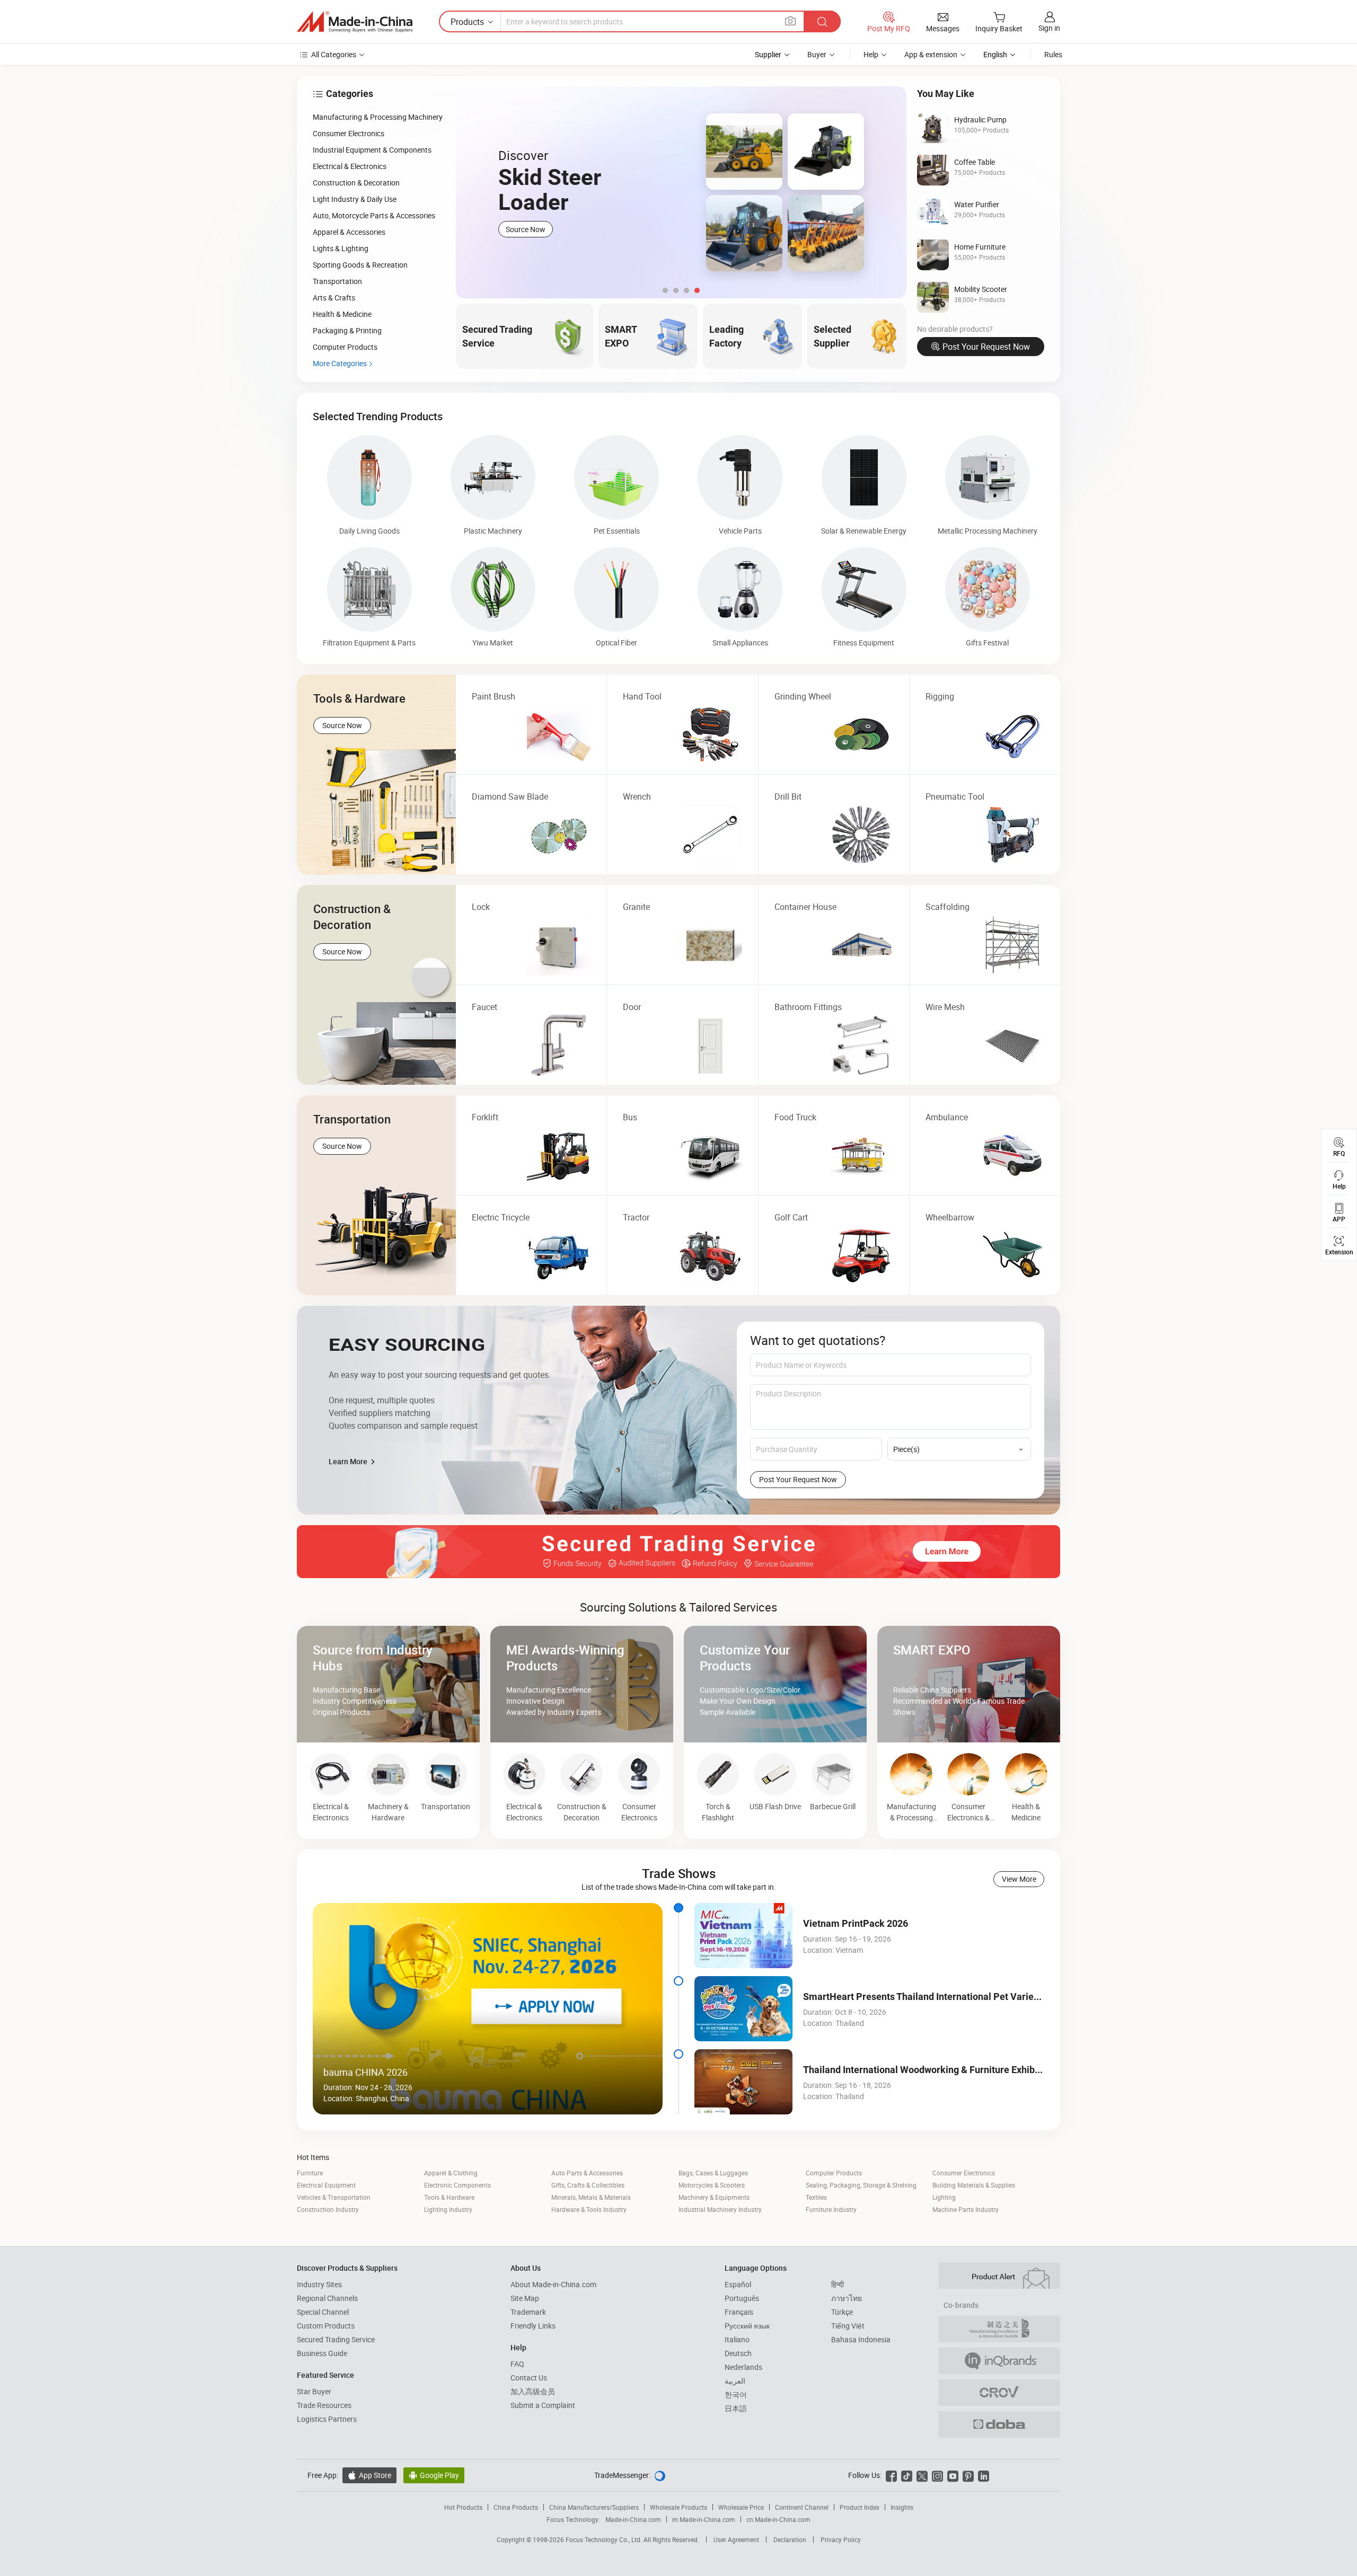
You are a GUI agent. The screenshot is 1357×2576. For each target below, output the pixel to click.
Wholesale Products (678, 2507)
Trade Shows (679, 1873)
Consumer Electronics (964, 2173)
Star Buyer (314, 2391)
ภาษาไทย (847, 2298)
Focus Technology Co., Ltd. (605, 2539)
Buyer (817, 54)
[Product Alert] (999, 2276)
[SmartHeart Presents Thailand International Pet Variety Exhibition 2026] (743, 2009)
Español (738, 2284)
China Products (516, 2507)
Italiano (737, 2339)
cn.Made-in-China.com (778, 2519)
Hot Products (463, 2507)
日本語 (736, 2408)
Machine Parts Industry (966, 2209)
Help (871, 54)
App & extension (931, 54)
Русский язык (747, 2326)
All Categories (334, 54)
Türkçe (842, 2312)
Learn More (349, 1461)
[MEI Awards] (999, 2329)
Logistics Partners (327, 2419)
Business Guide (322, 2353)
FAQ (517, 2364)
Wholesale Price (741, 2507)
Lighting (944, 2197)
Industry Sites (319, 2284)
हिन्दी (838, 2284)
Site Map (525, 2298)
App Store (369, 2475)
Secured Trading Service (336, 2339)
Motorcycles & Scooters (712, 2185)
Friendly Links (533, 2326)
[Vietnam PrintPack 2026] (743, 1936)
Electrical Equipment (326, 2185)
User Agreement (736, 2539)
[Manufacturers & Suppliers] (355, 22)
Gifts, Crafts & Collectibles (588, 2185)
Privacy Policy (841, 2539)
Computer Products (834, 2173)
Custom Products (326, 2326)
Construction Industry (328, 2209)
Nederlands (743, 2367)
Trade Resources (324, 2405)
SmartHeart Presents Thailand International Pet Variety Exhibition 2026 (956, 1997)
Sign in (1049, 28)
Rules (1053, 54)
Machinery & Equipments (714, 2197)
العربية (735, 2381)
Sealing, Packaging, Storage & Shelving (861, 2185)
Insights (902, 2507)
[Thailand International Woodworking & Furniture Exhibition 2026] (743, 2082)
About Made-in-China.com (553, 2284)
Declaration (790, 2539)
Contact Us (529, 2378)
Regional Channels (327, 2298)
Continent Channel (802, 2507)
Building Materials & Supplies (974, 2185)
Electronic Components (457, 2185)
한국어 (736, 2394)
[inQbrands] (999, 2361)
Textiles (816, 2197)
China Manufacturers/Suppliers (594, 2507)
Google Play (434, 2475)
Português (742, 2298)
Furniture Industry (831, 2209)
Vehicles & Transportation (334, 2197)
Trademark (528, 2312)
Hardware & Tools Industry (589, 2209)
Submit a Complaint (543, 2405)
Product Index (860, 2507)
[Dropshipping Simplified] (999, 2424)
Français (739, 2312)
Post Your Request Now (986, 347)
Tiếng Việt (848, 2326)
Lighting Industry (448, 2209)
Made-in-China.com (633, 2519)
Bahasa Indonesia (861, 2339)
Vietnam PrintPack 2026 (856, 1923)
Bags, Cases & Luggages (713, 2173)
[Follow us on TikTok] (907, 2475)
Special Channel (323, 2312)
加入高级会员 (533, 2391)
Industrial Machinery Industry (720, 2209)
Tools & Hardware (449, 2197)
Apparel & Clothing (451, 2173)
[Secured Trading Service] (678, 1552)
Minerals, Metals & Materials (591, 2197)
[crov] (999, 2393)
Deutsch (738, 2353)
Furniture (310, 2173)
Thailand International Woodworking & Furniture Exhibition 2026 (940, 2070)
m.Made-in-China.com (704, 2519)
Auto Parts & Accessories (587, 2173)
